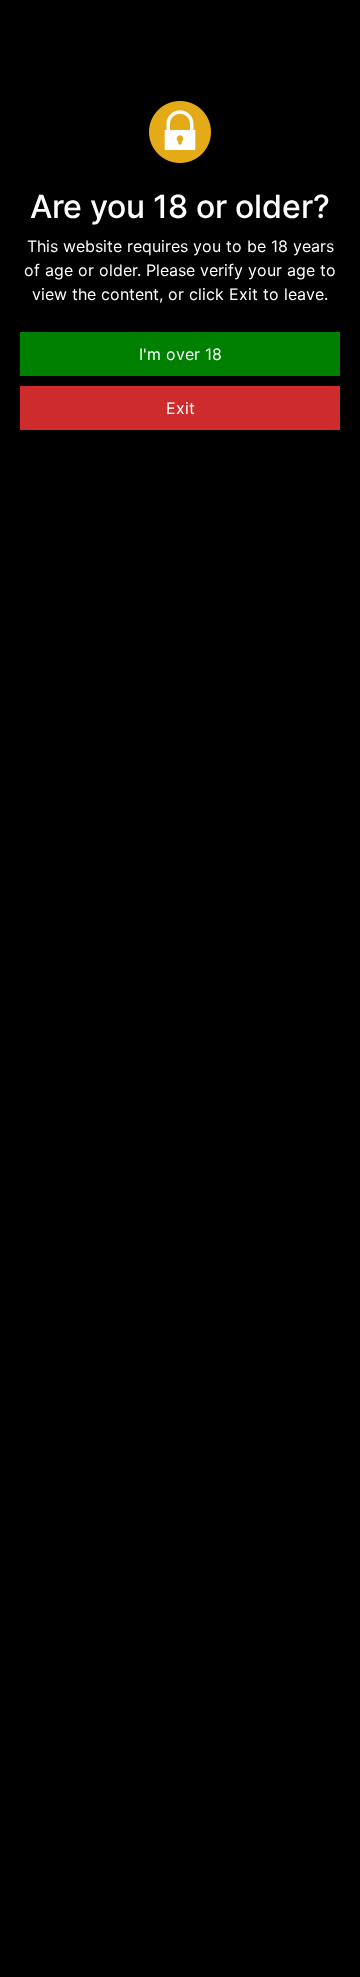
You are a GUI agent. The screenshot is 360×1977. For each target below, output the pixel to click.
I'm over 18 (180, 354)
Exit (180, 408)
